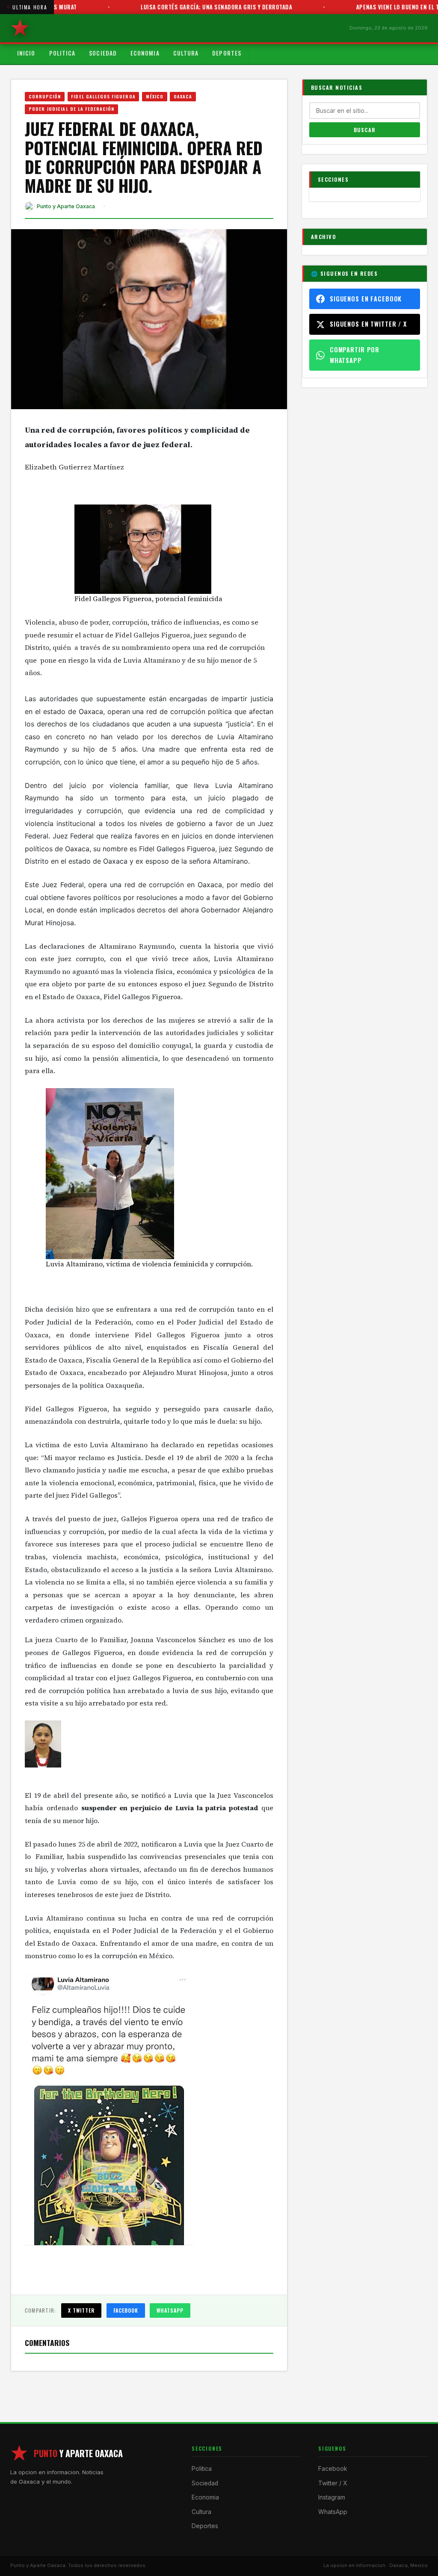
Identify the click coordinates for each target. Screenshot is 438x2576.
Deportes (227, 53)
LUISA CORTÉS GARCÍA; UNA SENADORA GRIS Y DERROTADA (175, 7)
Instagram (332, 2497)
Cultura (186, 53)
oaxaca (183, 96)
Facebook (126, 2310)
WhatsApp (170, 2310)
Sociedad (103, 53)
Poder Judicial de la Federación (72, 109)
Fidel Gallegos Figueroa (103, 96)
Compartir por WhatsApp (355, 355)
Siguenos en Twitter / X (368, 324)
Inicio (26, 53)
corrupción (45, 96)
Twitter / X (333, 2483)
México (155, 96)
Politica (62, 53)
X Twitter (81, 2310)
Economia (145, 53)
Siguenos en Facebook (366, 299)
